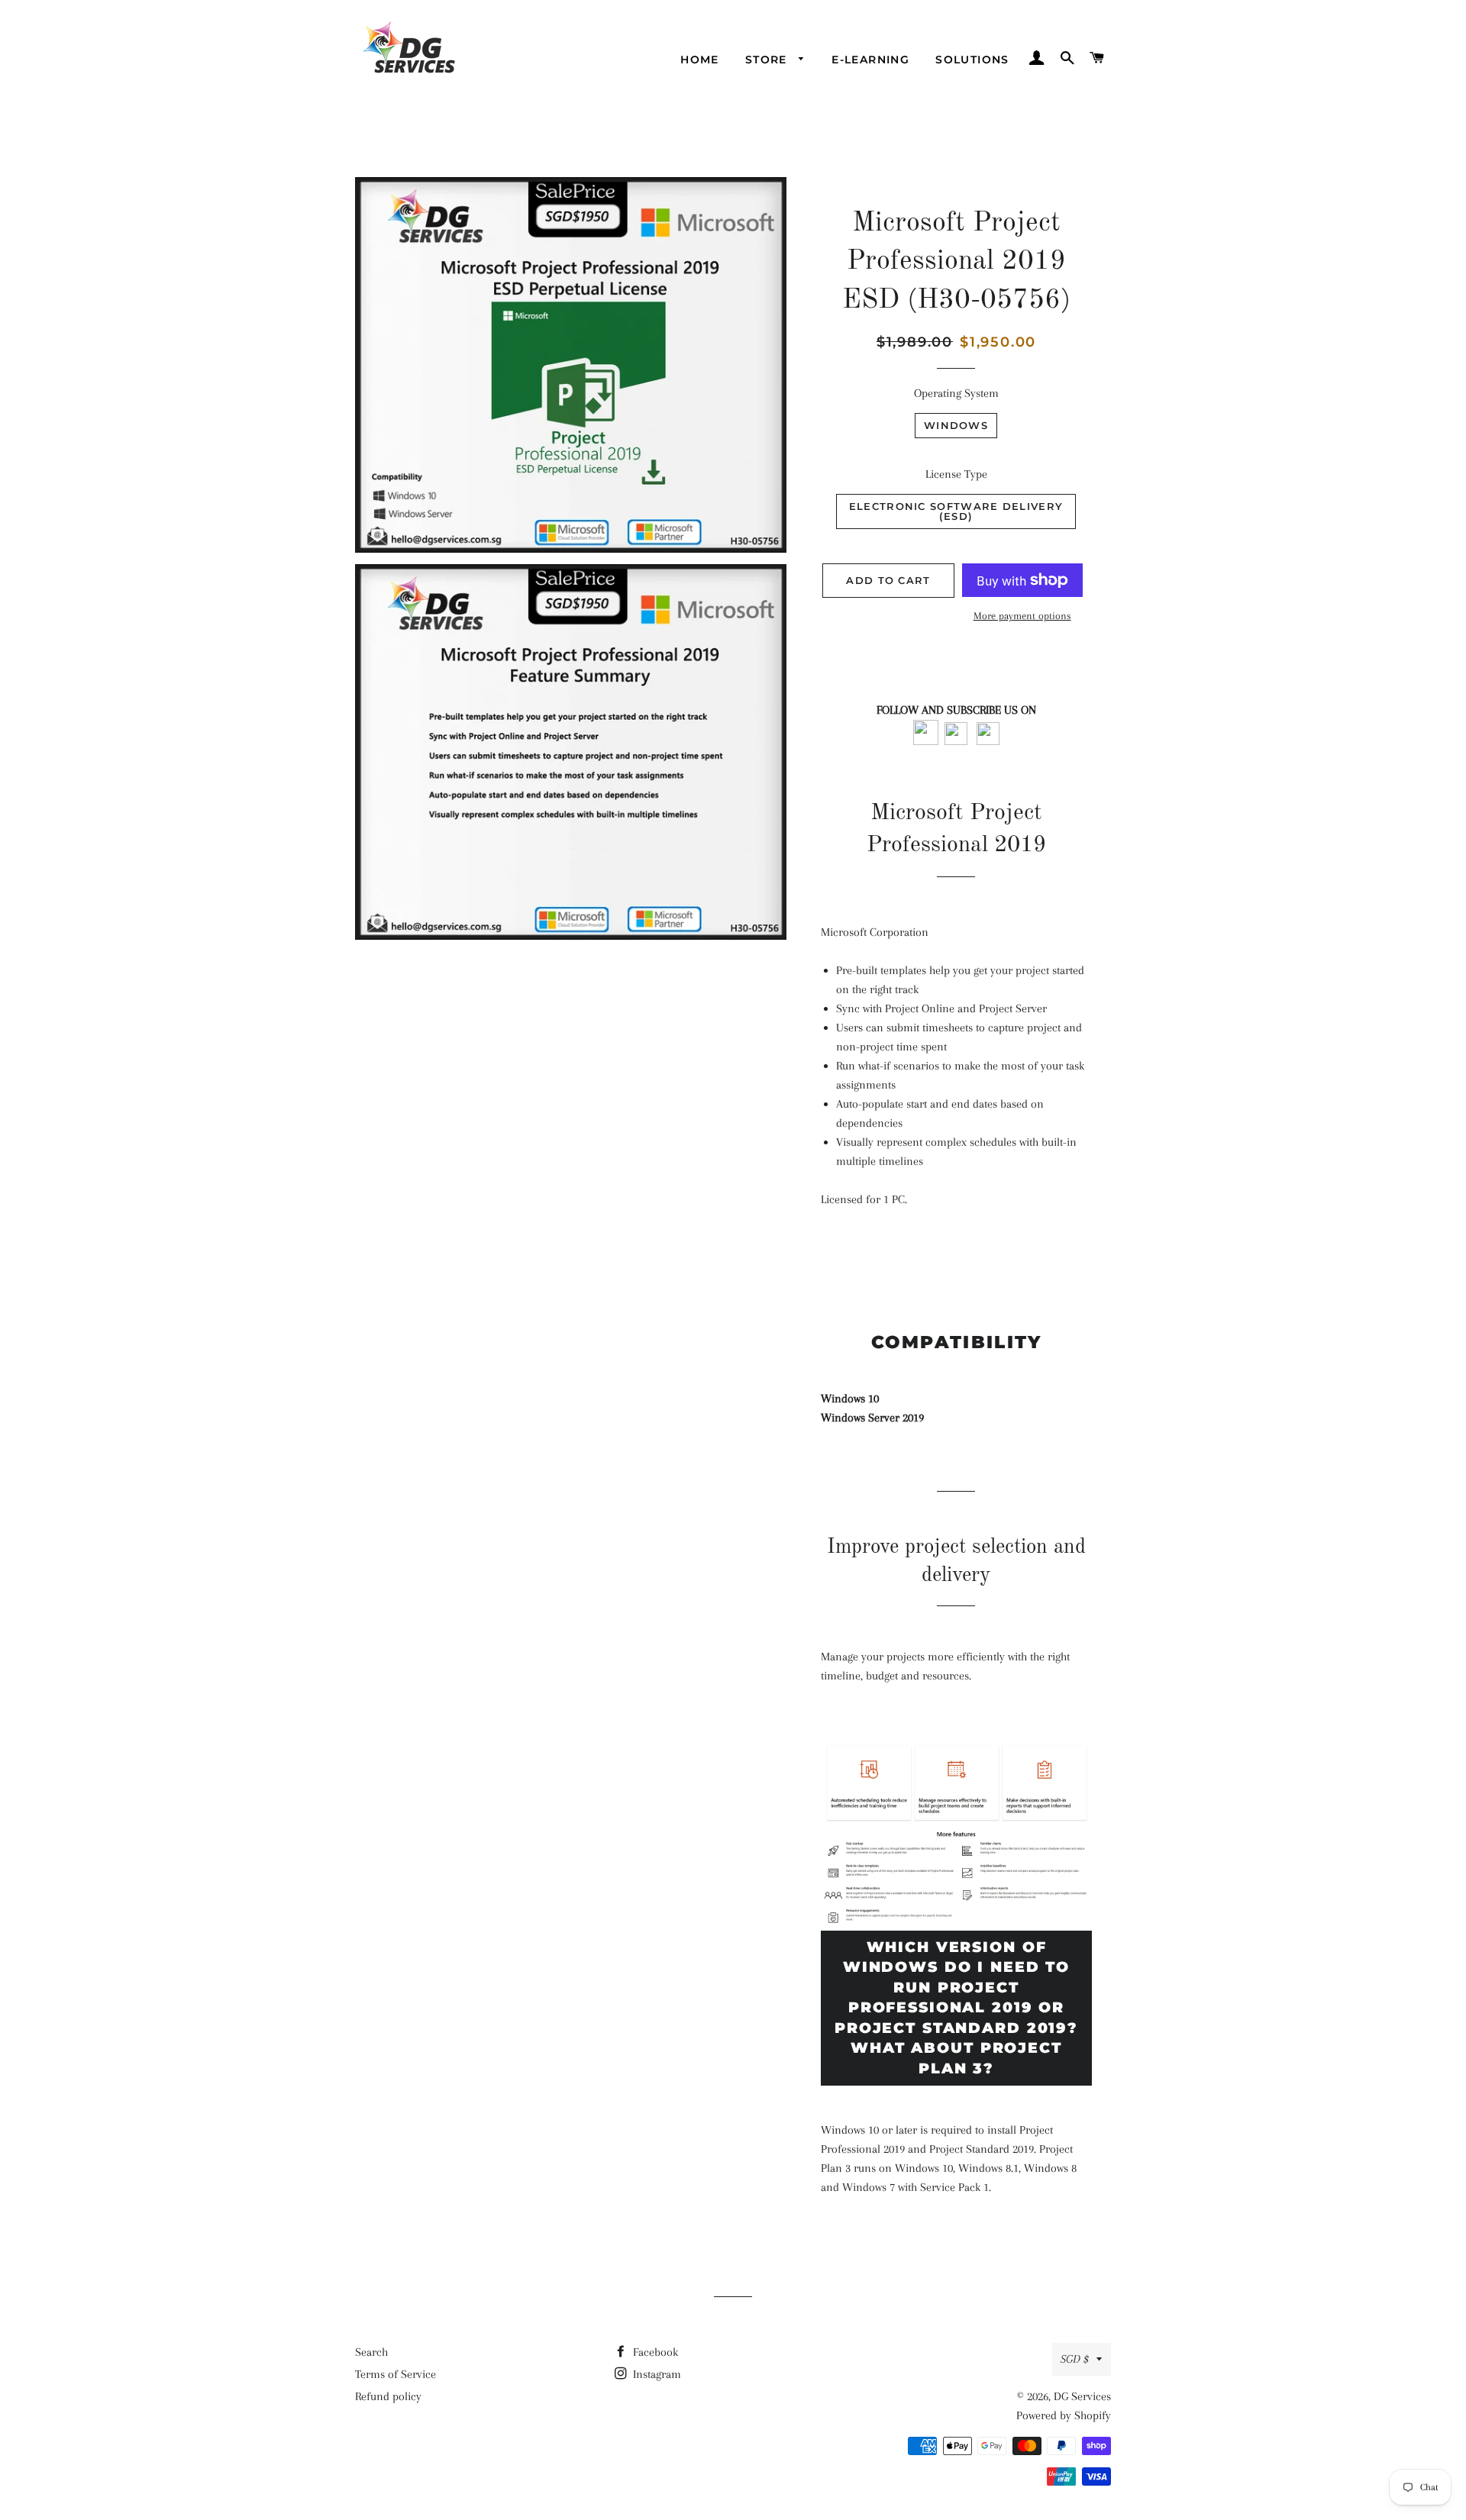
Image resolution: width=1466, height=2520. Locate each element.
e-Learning (870, 60)
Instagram (656, 2374)
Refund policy (388, 2396)
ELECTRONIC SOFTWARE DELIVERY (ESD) (956, 511)
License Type (956, 474)
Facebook (654, 2352)
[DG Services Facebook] (926, 741)
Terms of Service (396, 2374)
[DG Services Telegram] (988, 741)
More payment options (1022, 616)
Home (700, 60)
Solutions (972, 60)
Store (768, 60)
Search (371, 2352)
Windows (956, 425)
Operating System (956, 393)
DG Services (1082, 2396)
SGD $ (1075, 2359)
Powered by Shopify (1064, 2415)
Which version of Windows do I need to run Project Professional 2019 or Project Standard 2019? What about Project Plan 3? (956, 2008)
